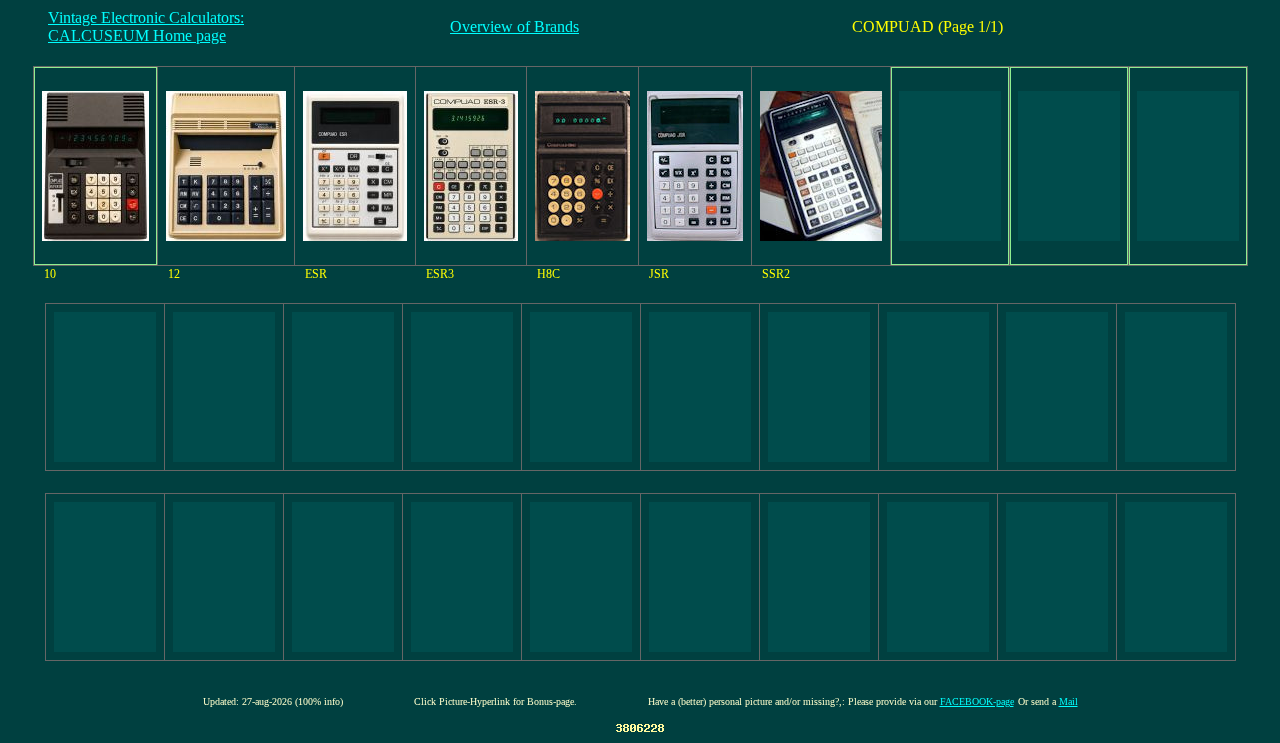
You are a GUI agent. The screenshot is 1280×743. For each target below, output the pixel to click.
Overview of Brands (514, 26)
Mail (1068, 701)
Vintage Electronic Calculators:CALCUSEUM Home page (146, 26)
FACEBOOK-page (977, 701)
